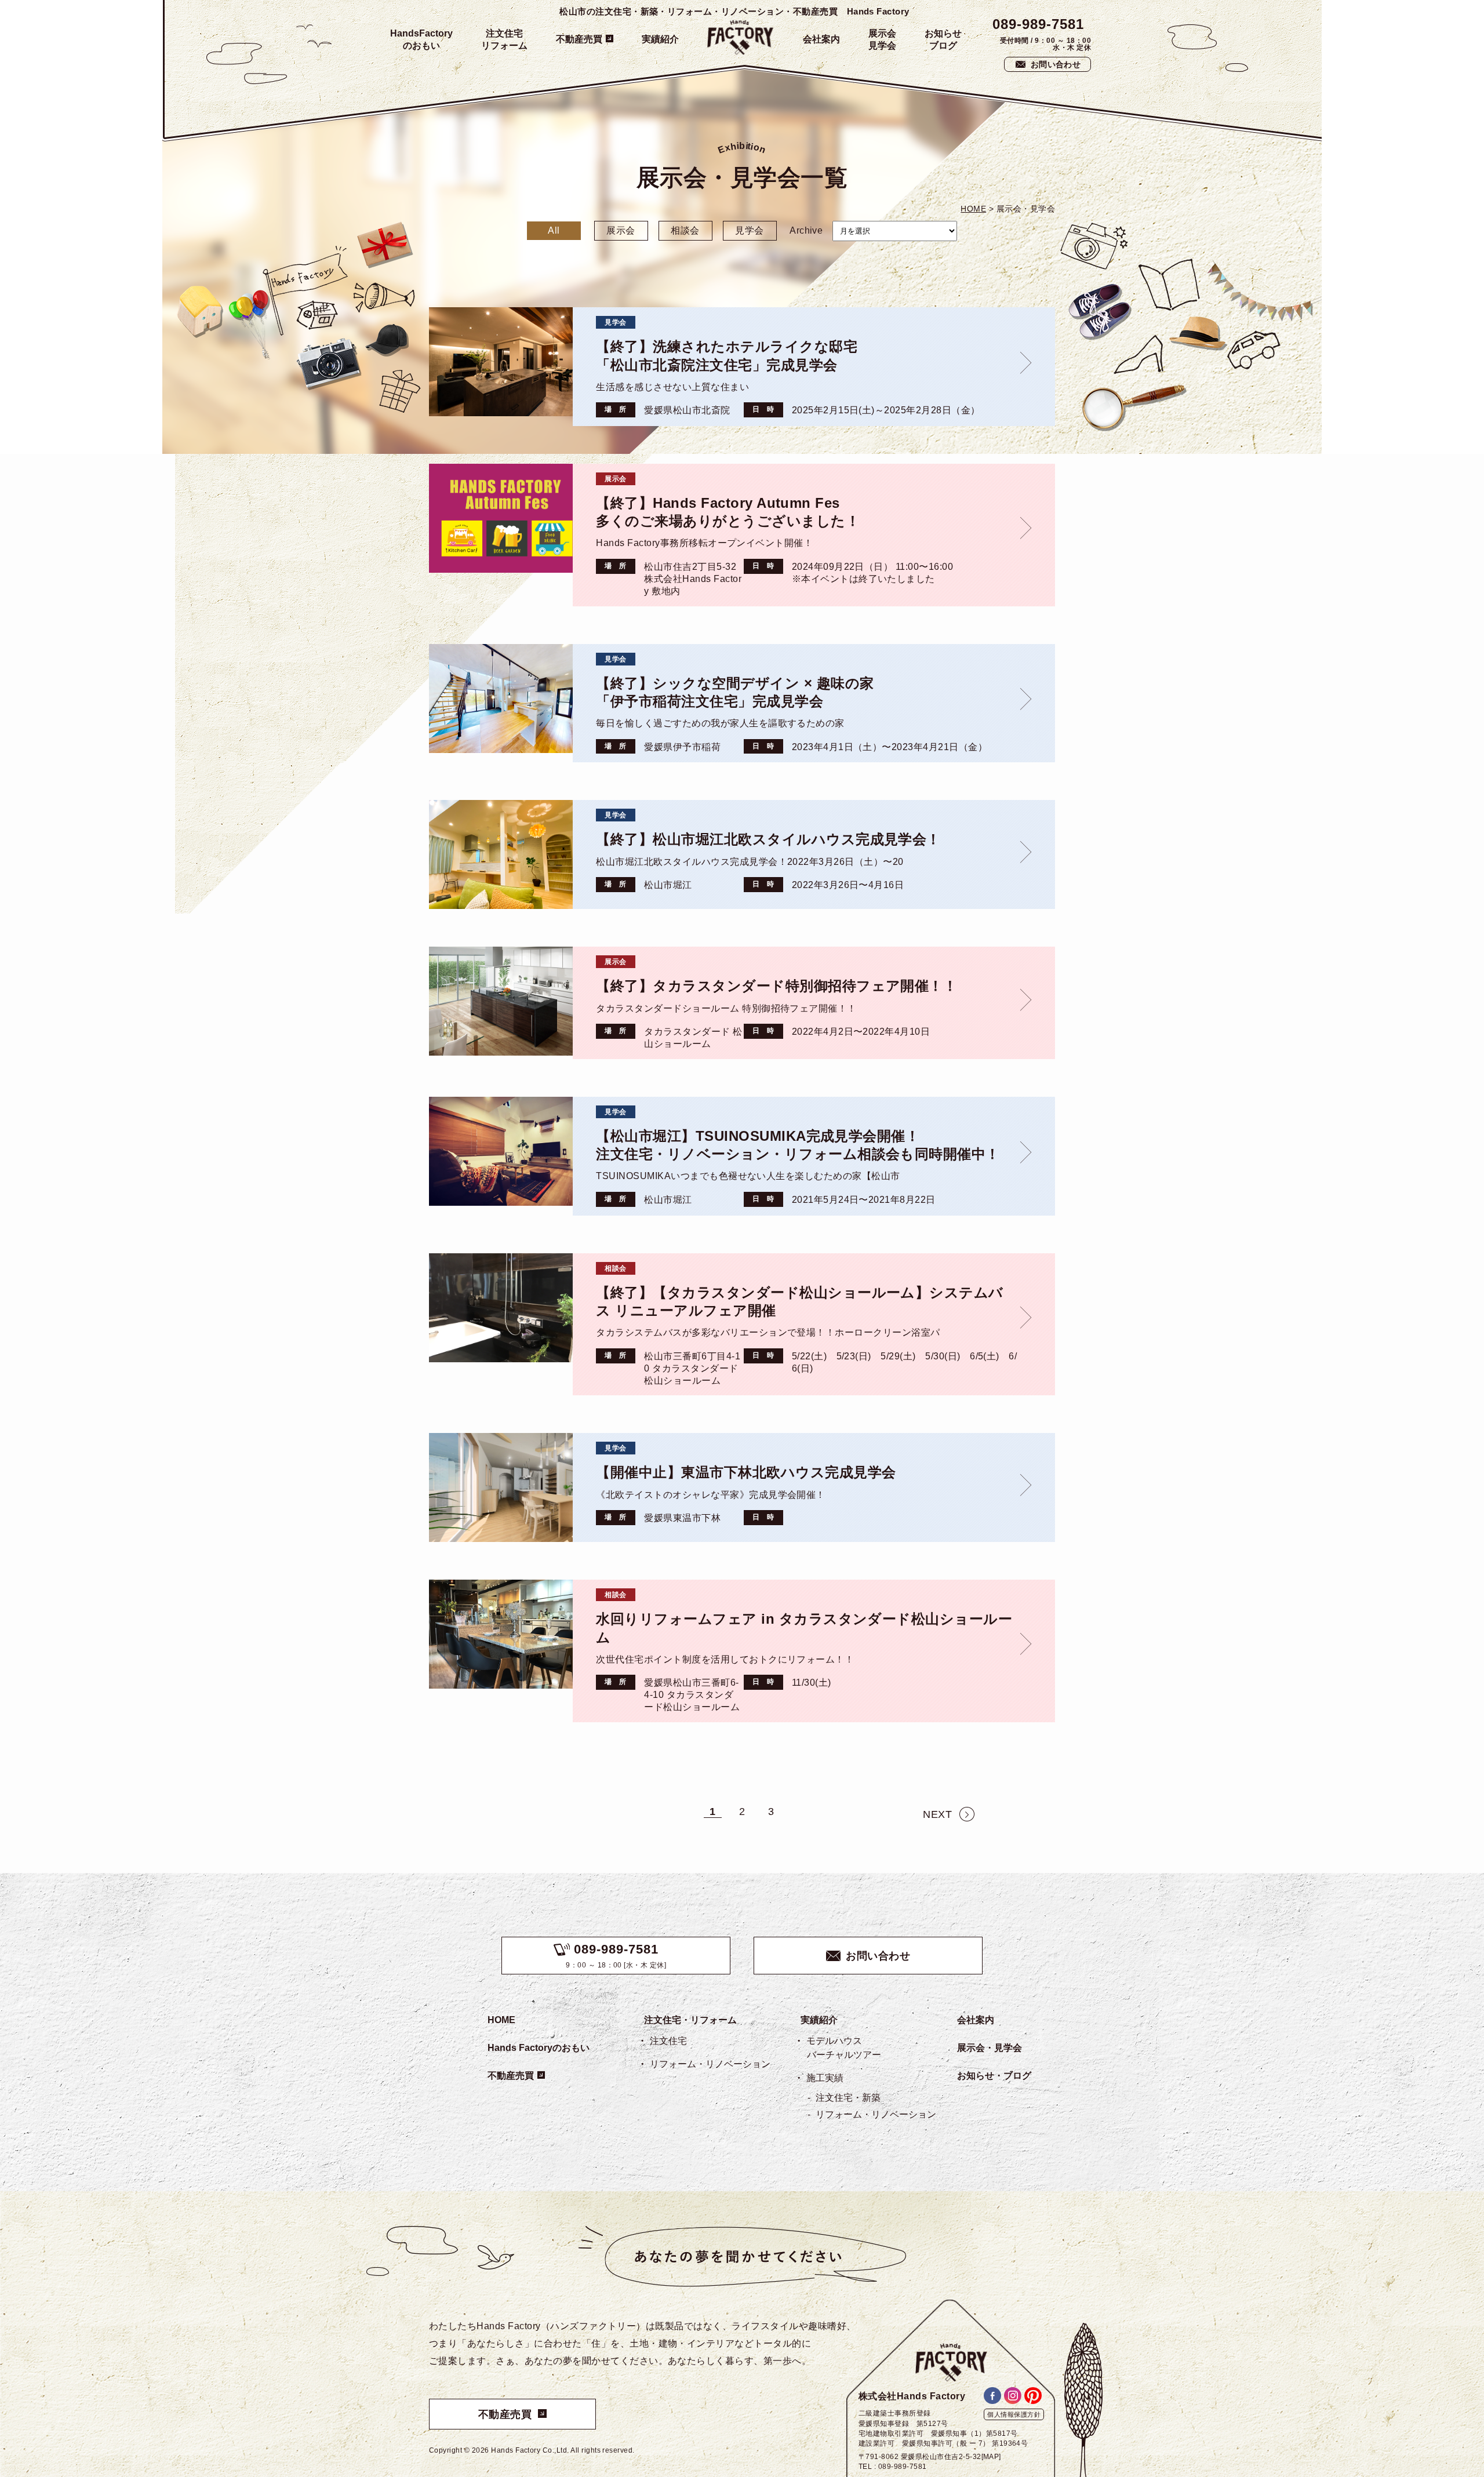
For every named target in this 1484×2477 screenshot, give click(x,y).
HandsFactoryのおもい (421, 39)
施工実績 (825, 2078)
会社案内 (821, 39)
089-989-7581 (1038, 24)
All (554, 230)
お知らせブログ (943, 39)
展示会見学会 (882, 39)
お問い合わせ (1056, 64)
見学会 (749, 230)
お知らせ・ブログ (994, 2076)
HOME (501, 2020)
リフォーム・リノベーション (710, 2064)
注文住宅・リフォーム (690, 2020)
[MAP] (991, 2457)
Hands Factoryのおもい (539, 2048)
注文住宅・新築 (848, 2098)
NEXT (937, 1814)
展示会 (621, 230)
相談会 (685, 230)
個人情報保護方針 (1014, 2414)
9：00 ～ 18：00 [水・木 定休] (616, 1956)
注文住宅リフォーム (504, 39)
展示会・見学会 (990, 2048)
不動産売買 (579, 39)
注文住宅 (668, 2041)
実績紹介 (660, 39)
